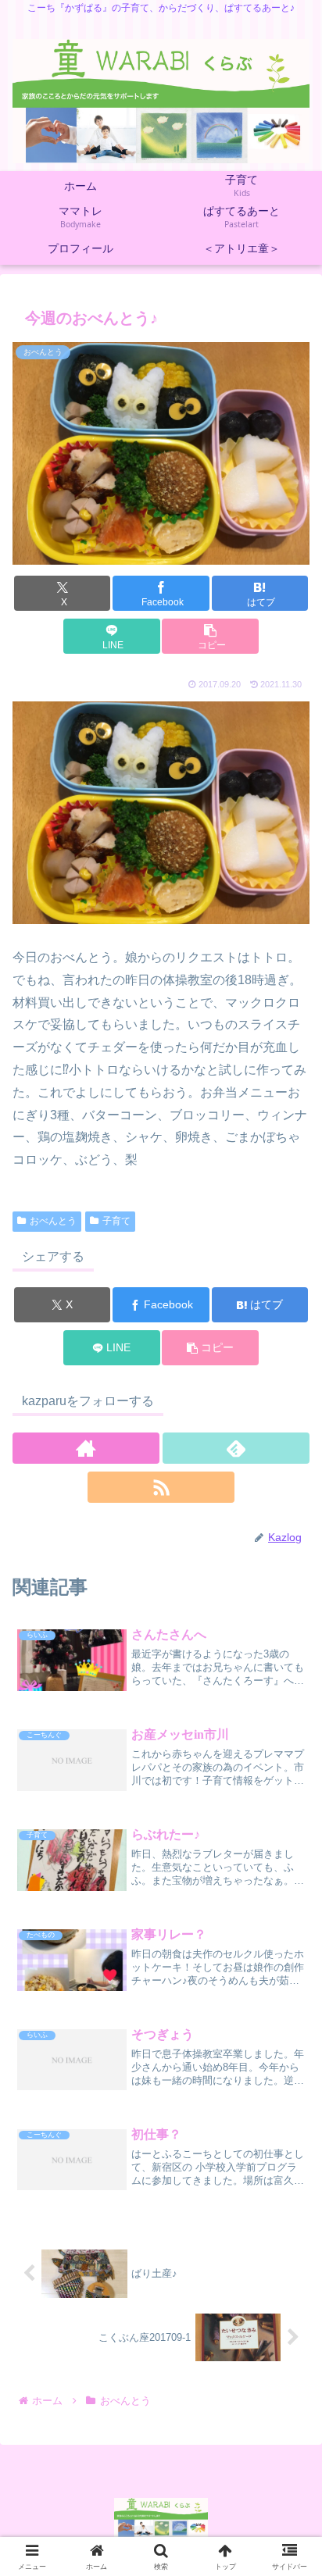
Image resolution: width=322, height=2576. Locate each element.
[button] (210, 636)
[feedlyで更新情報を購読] (236, 1448)
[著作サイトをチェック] (86, 1448)
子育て (116, 1221)
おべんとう (53, 1221)
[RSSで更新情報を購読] (161, 1487)
